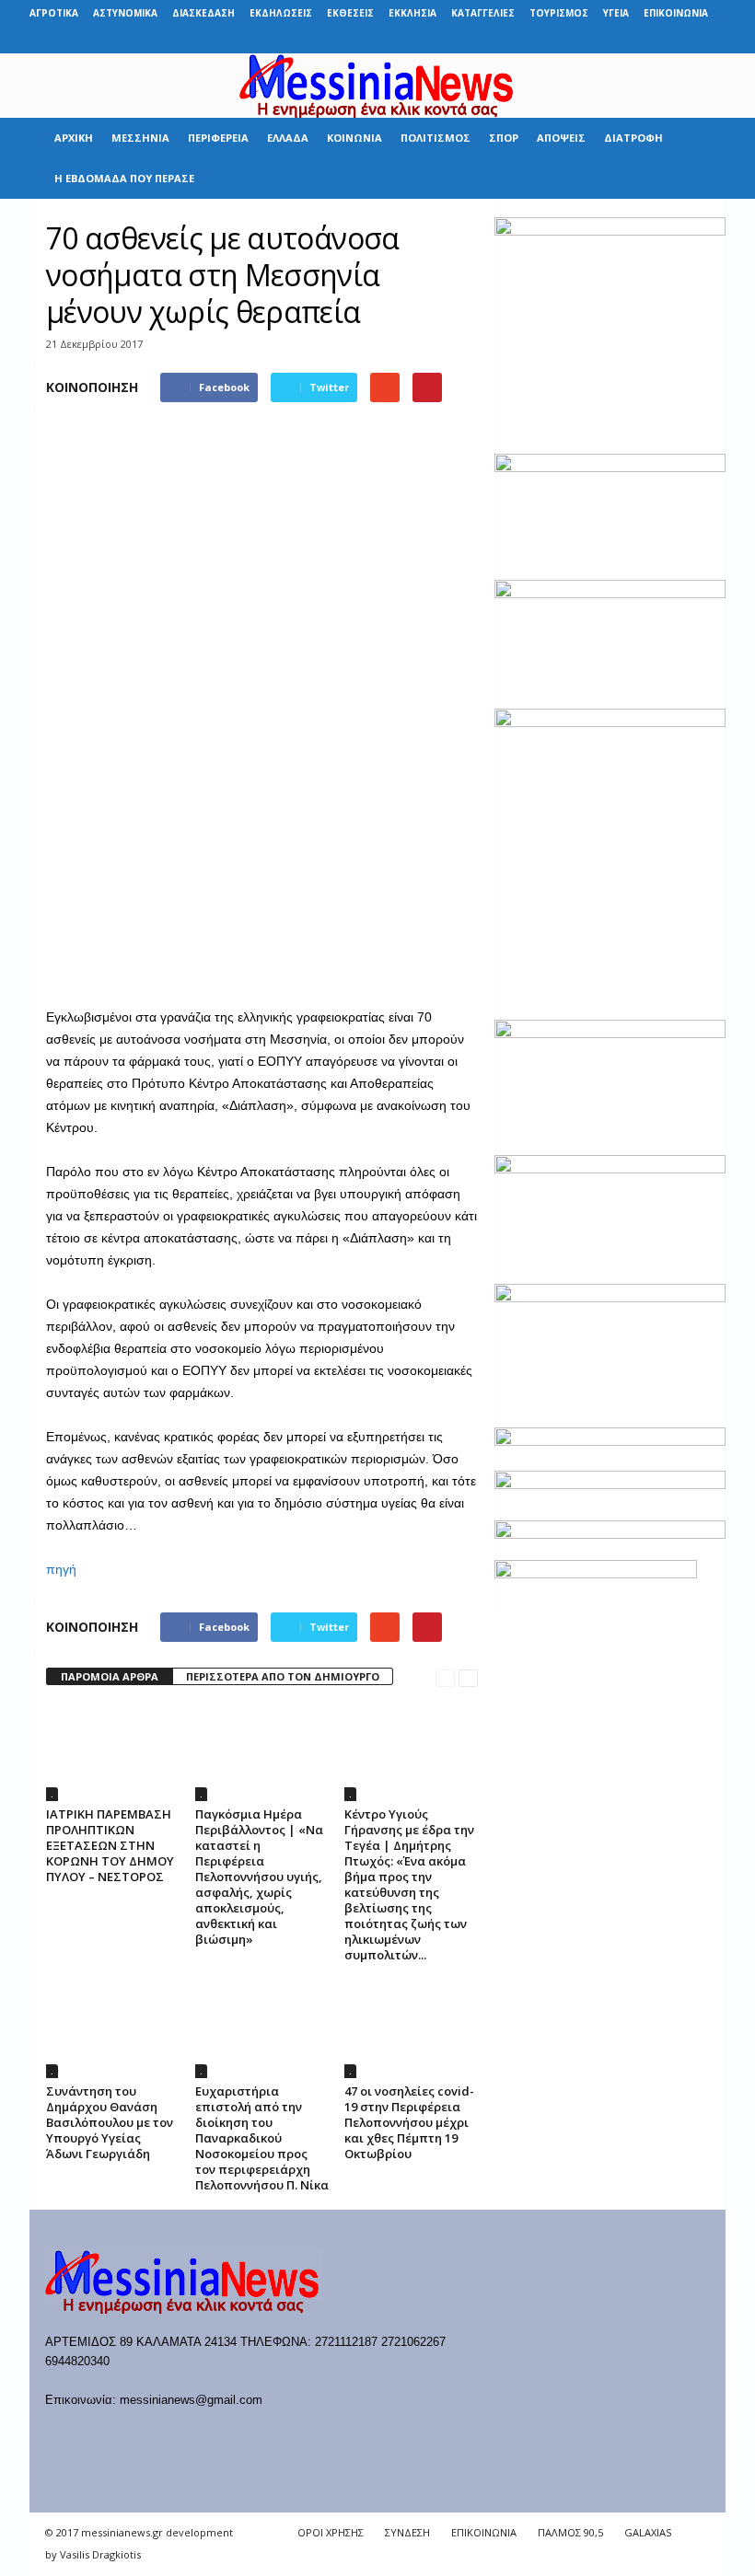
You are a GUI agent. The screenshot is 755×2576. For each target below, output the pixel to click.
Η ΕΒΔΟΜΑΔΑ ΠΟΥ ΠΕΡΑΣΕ (124, 178)
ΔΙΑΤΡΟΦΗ (633, 138)
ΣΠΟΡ (504, 138)
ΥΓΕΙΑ (616, 13)
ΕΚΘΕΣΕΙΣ (350, 13)
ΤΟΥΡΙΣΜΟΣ (559, 13)
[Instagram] (655, 40)
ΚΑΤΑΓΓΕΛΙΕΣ (483, 13)
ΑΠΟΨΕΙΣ (561, 138)
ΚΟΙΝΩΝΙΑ (354, 138)
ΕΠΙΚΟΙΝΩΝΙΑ (676, 13)
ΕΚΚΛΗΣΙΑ (412, 13)
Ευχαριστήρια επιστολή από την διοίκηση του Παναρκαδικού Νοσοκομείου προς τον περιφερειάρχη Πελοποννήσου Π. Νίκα (262, 2138)
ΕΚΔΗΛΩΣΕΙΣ (281, 13)
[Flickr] (598, 40)
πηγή (61, 1569)
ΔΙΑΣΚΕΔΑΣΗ (203, 13)
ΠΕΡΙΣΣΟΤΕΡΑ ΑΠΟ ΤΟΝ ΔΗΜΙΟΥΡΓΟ (283, 1676)
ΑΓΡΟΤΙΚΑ (54, 13)
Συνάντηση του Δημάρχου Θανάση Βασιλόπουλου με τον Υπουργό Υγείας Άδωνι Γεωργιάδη (110, 2122)
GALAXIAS (648, 2532)
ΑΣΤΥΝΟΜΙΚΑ (125, 13)
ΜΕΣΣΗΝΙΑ (140, 138)
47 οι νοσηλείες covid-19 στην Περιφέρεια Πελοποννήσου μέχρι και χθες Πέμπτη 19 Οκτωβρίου (409, 2122)
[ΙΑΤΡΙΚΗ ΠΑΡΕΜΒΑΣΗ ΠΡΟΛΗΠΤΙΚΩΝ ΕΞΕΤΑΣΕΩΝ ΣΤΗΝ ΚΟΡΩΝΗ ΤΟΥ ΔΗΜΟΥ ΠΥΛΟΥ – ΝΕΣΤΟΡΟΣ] (113, 1751)
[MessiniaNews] (377, 86)
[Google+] (626, 40)
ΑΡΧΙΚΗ (74, 138)
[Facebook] (569, 40)
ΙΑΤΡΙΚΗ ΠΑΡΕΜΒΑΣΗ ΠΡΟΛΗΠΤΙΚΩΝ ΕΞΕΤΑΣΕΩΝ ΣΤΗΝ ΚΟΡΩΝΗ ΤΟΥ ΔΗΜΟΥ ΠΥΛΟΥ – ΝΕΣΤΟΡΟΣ (110, 1845)
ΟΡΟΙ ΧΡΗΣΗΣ (331, 2532)
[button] (698, 158)
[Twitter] (683, 40)
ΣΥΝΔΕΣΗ (407, 2532)
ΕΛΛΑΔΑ (288, 138)
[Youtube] (712, 40)
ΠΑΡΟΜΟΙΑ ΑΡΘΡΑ (110, 1676)
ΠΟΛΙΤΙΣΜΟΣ (436, 138)
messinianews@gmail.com (191, 2400)
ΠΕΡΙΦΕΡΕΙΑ (218, 138)
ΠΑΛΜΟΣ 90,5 (570, 2532)
